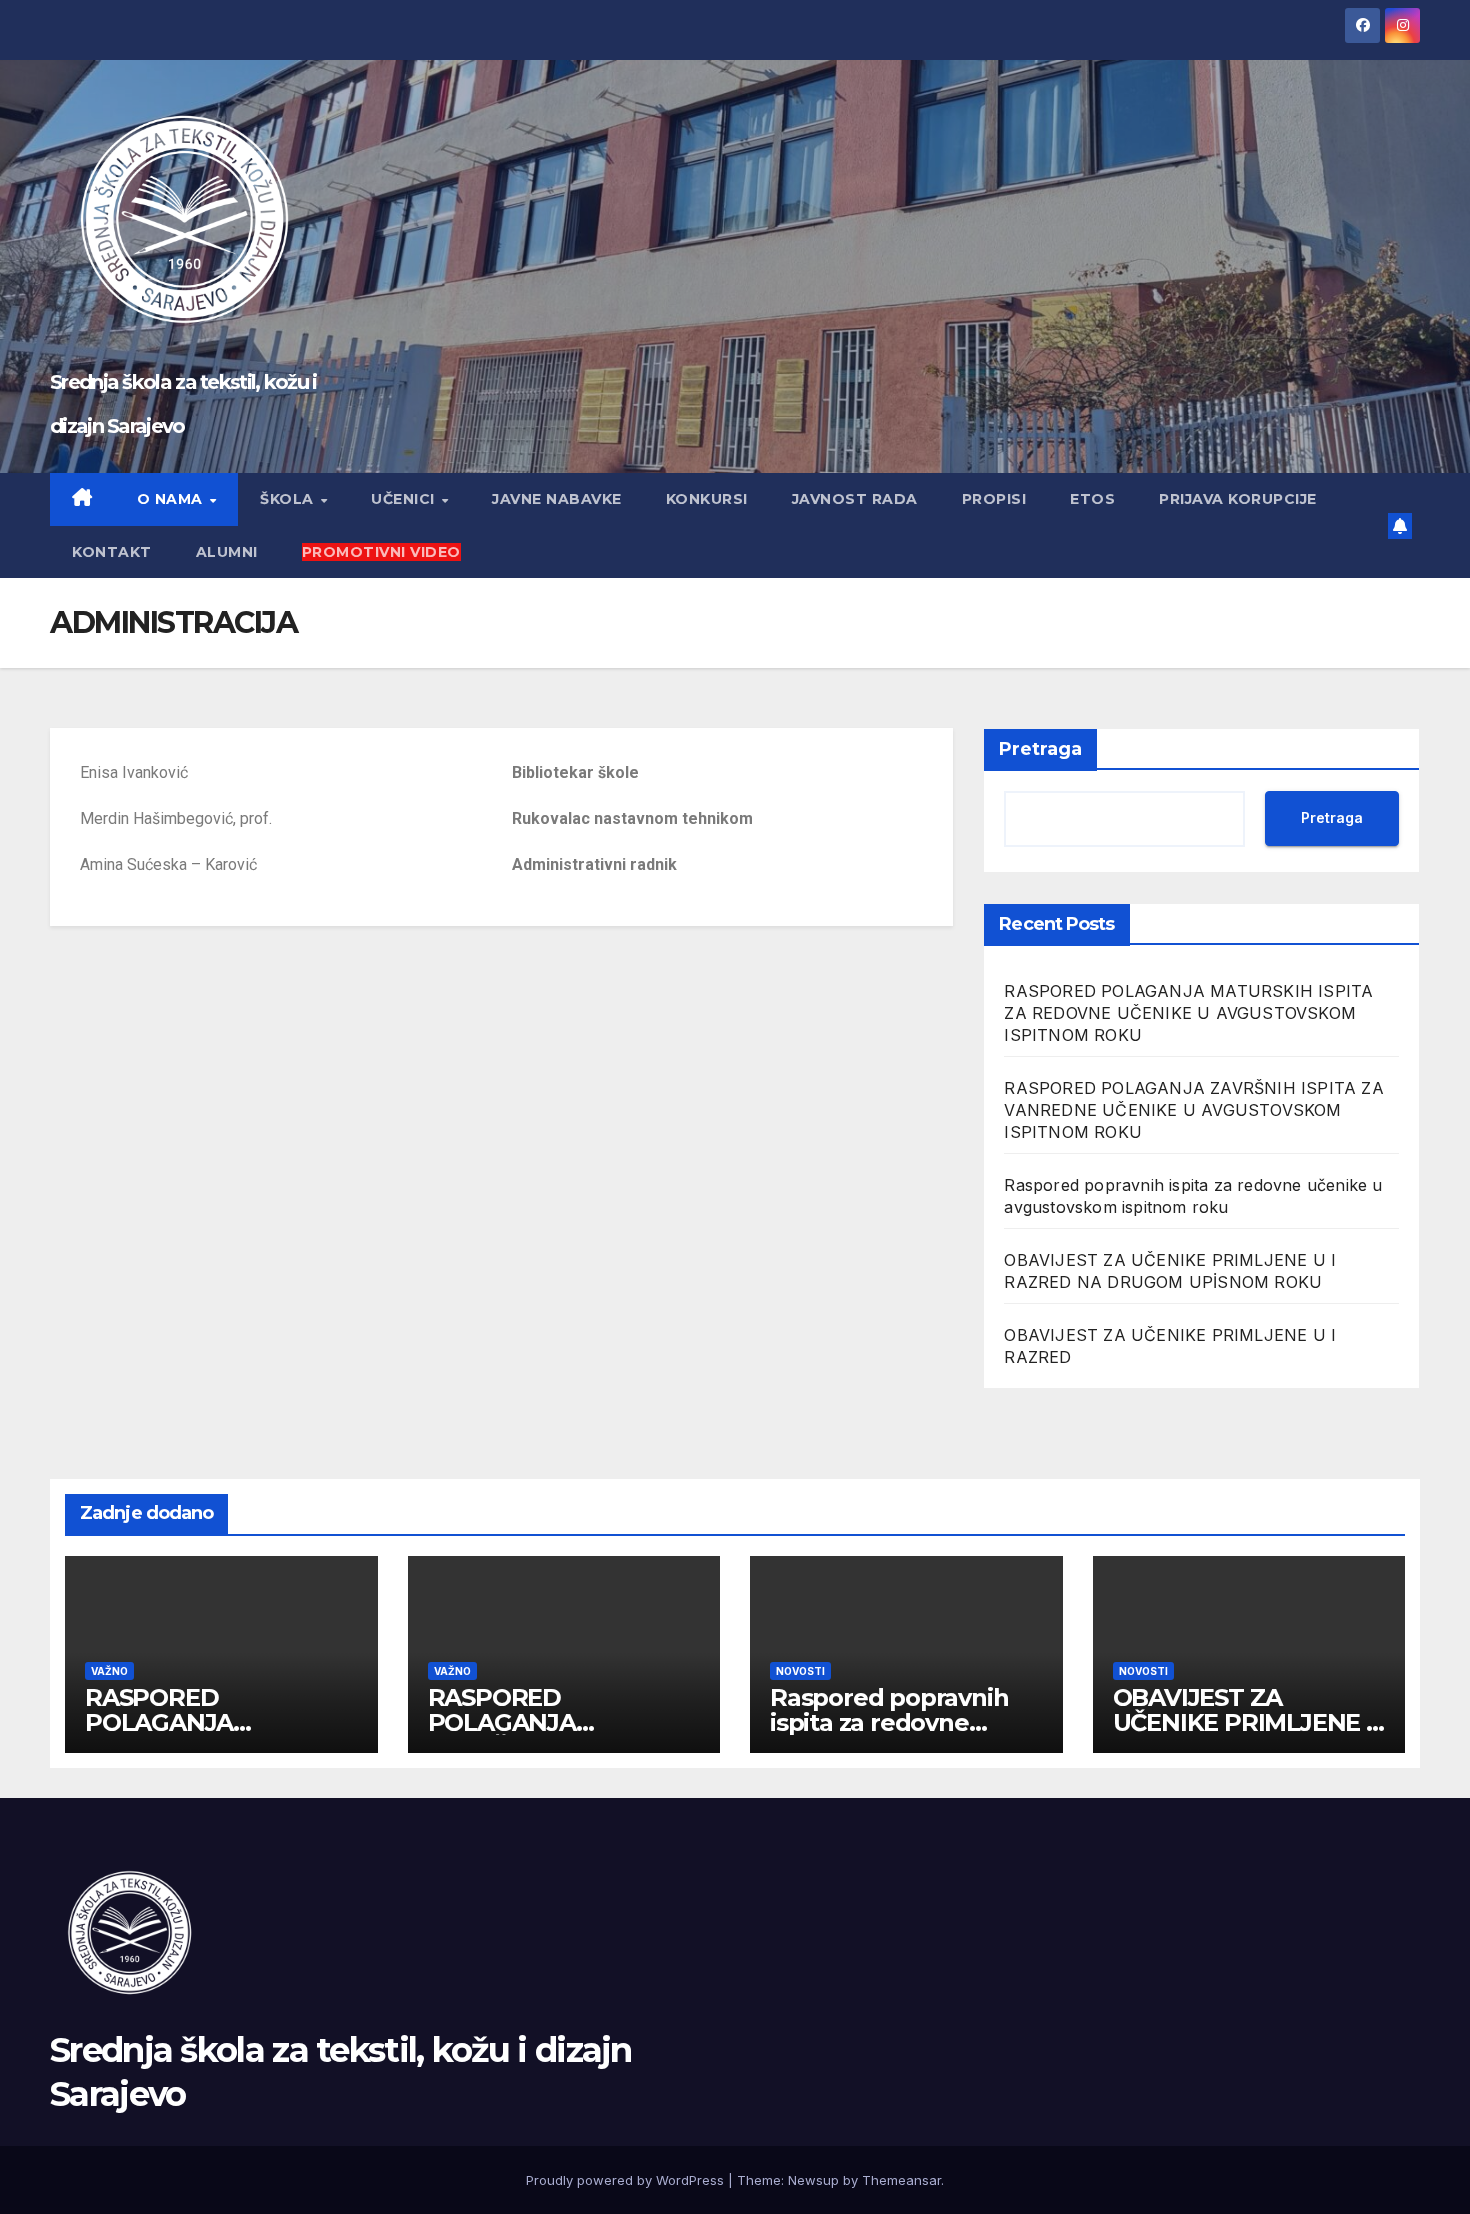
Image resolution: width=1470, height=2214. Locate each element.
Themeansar (901, 2180)
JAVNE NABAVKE (557, 499)
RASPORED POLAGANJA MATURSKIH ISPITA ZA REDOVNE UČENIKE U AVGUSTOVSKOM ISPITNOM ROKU (1188, 1013)
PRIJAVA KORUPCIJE (1238, 499)
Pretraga (1040, 749)
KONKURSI (707, 499)
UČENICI (405, 499)
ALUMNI (227, 552)
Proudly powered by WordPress (627, 2180)
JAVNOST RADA (855, 499)
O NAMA (172, 499)
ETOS (1092, 499)
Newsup (813, 2180)
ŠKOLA (289, 499)
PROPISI (994, 499)
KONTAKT (112, 552)
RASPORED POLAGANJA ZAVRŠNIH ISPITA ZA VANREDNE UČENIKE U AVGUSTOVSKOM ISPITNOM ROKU (1193, 1110)
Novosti (800, 1671)
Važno (109, 1671)
